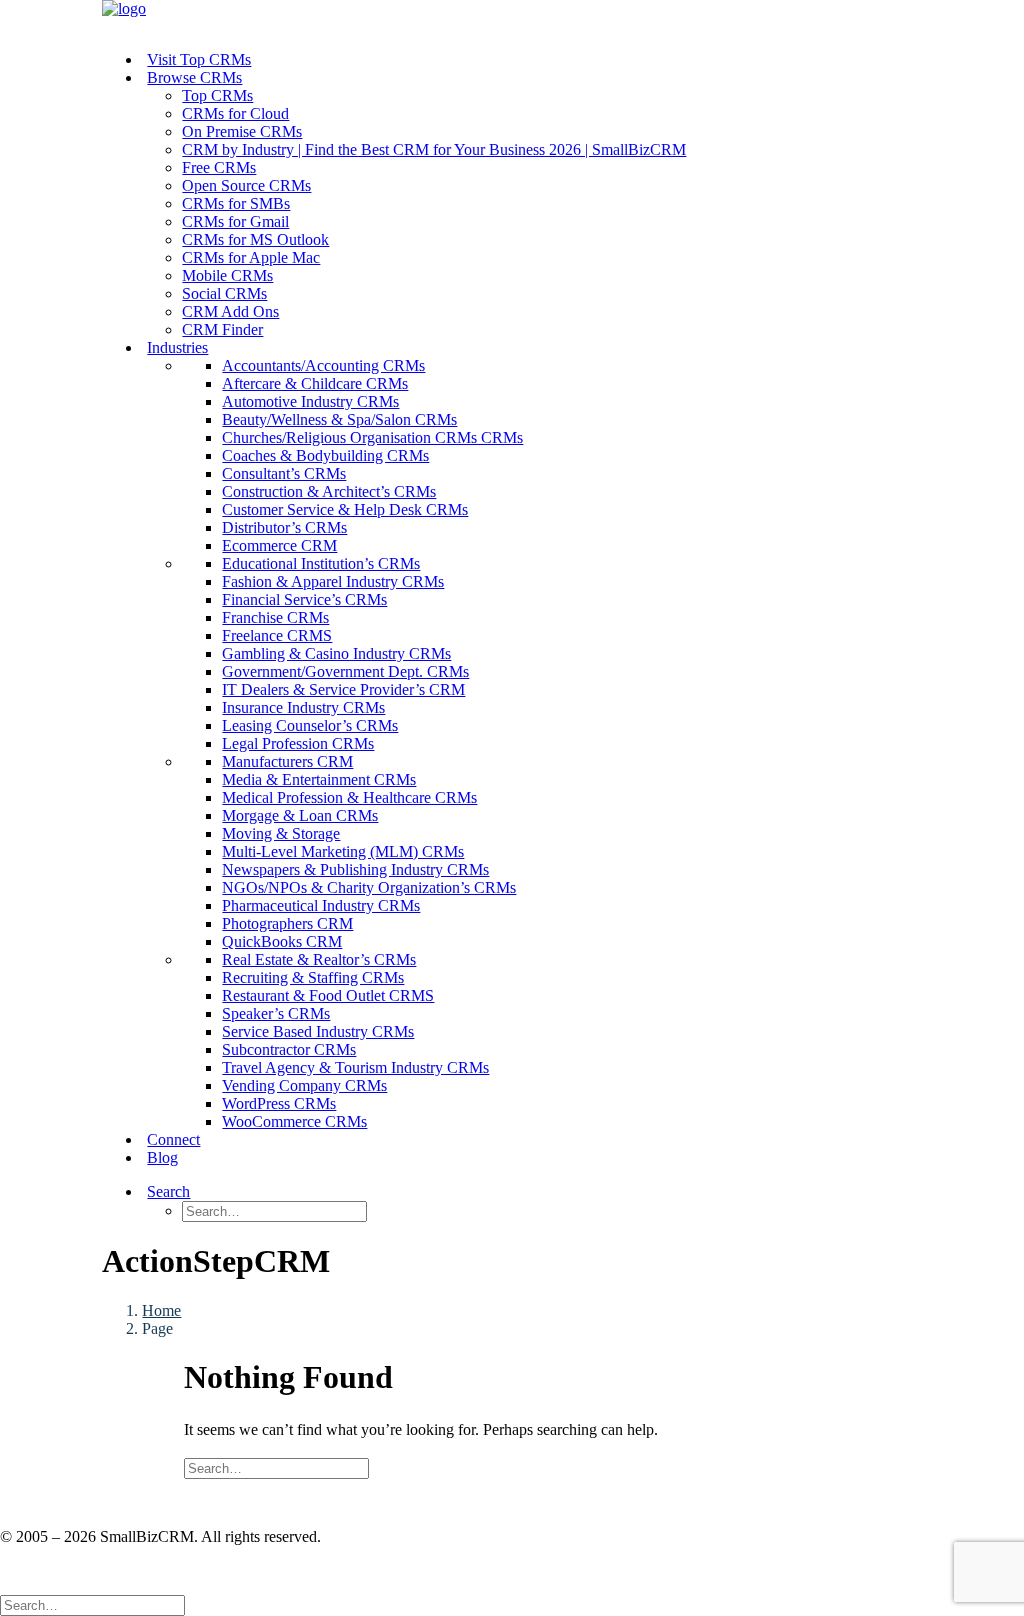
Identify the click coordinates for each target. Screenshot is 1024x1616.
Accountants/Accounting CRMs (323, 365)
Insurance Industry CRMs (303, 707)
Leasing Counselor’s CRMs (310, 725)
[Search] (276, 1467)
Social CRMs (224, 293)
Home (161, 1310)
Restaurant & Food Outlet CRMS (328, 995)
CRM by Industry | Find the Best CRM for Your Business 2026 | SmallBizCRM (434, 149)
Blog (162, 1157)
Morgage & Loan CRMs (300, 815)
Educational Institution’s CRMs (321, 563)
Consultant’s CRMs (284, 473)
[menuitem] (531, 60)
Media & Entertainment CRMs (319, 779)
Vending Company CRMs (304, 1085)
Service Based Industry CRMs (318, 1031)
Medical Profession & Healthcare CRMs (349, 797)
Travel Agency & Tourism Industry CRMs (355, 1067)
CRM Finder (222, 329)
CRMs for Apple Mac (251, 257)
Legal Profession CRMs (298, 743)
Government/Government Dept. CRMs (345, 671)
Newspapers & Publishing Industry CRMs (355, 869)
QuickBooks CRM (282, 941)
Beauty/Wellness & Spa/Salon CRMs (339, 419)
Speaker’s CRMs (276, 1013)
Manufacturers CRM (287, 761)
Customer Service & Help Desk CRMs (345, 509)
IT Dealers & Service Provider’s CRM (343, 689)
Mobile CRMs (227, 275)
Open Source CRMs (246, 185)
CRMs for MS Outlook (255, 239)
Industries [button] (177, 347)
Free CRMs (219, 167)
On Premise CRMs (242, 131)
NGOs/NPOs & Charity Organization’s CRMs (369, 887)
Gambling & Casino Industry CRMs (336, 653)
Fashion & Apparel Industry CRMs (333, 581)
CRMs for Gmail (235, 221)
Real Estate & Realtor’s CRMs (319, 959)
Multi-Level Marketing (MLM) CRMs (343, 851)
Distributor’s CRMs (284, 527)
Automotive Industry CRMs (310, 401)
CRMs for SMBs (236, 203)
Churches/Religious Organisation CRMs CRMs (372, 437)
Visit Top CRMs (199, 59)
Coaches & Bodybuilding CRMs (325, 455)
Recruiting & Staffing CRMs (313, 977)
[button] (193, 1191)
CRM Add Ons (230, 311)
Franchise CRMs (275, 617)
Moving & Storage (281, 833)
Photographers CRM (287, 923)
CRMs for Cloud (235, 113)
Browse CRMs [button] (194, 77)
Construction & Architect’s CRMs (329, 491)
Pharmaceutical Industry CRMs (321, 905)
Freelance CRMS (277, 635)
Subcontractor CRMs (289, 1049)
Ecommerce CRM (279, 545)
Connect (173, 1139)
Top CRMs (217, 95)
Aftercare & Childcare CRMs (315, 383)
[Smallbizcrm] (511, 17)
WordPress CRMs (279, 1103)
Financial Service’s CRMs (304, 599)
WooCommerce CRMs (294, 1121)
